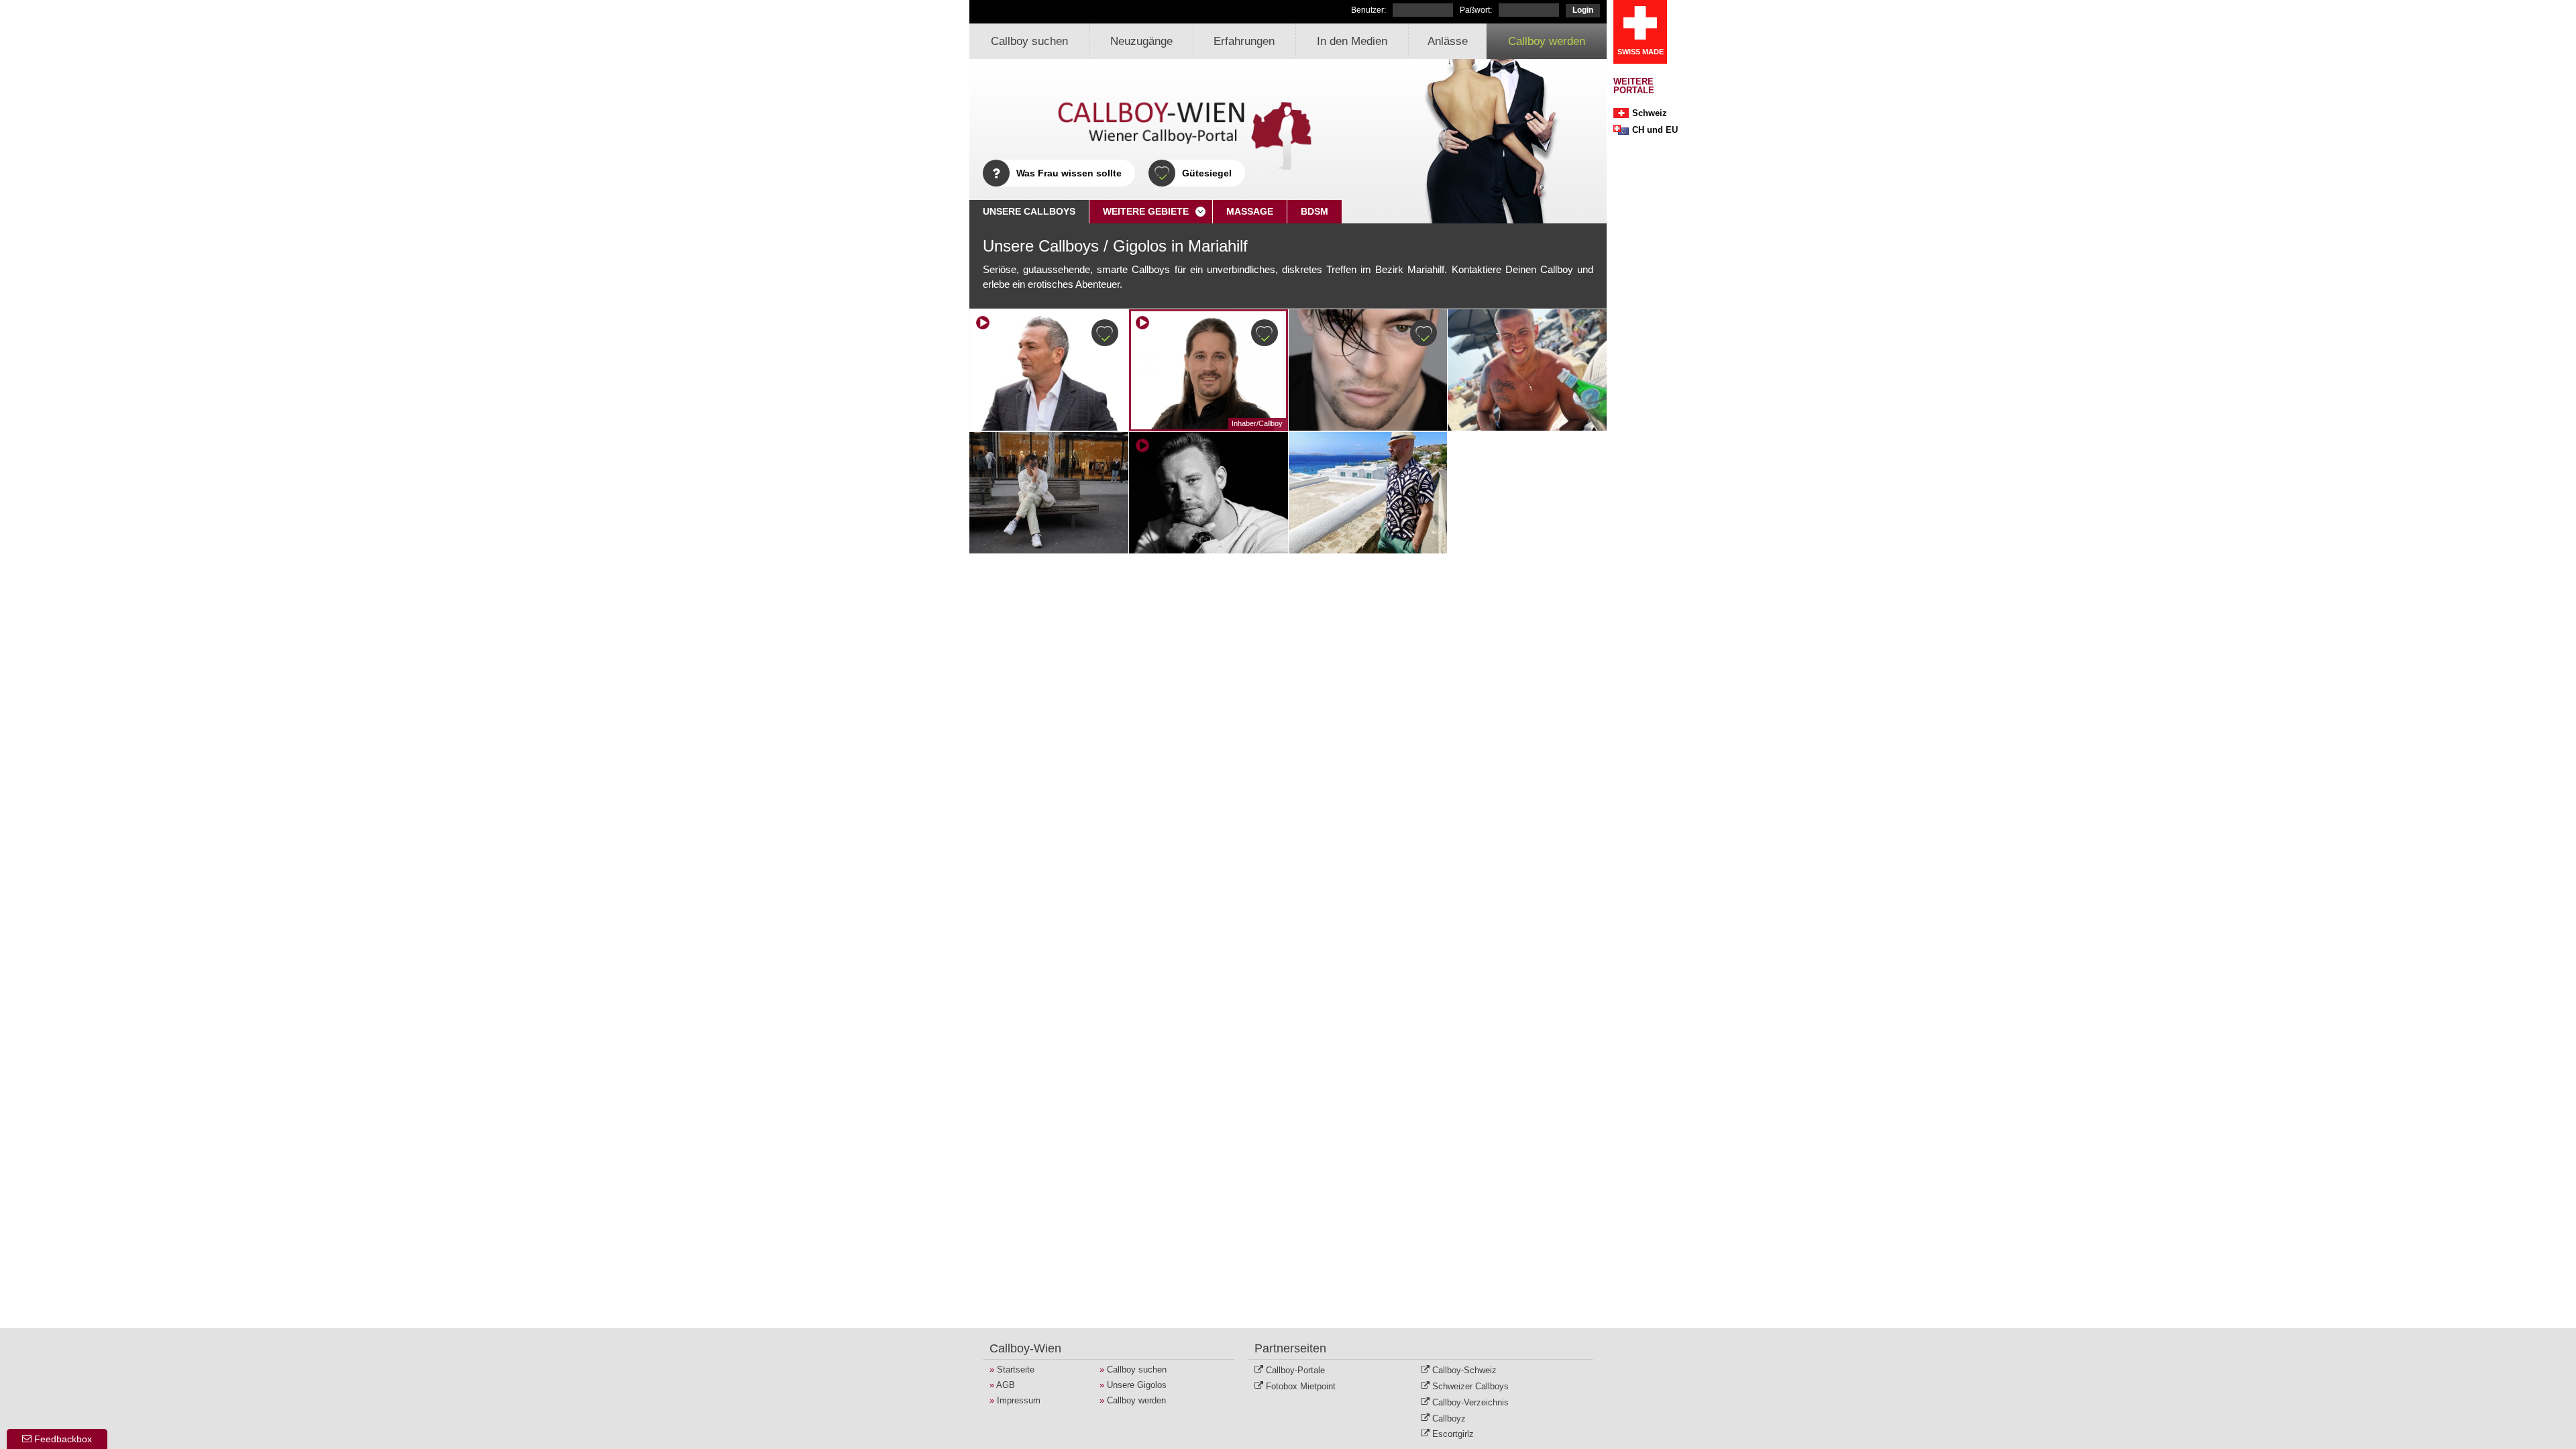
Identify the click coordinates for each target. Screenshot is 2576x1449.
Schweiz (1650, 113)
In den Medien (1352, 41)
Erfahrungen (1244, 41)
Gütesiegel (1207, 173)
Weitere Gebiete (1146, 211)
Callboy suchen (1029, 41)
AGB (1006, 1385)
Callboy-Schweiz (1464, 1370)
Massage (1250, 211)
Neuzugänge (1141, 41)
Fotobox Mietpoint (1301, 1386)
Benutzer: (1368, 10)
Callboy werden (1547, 41)
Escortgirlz (1453, 1434)
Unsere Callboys (1029, 211)
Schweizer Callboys (1470, 1386)
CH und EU (1655, 130)
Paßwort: (1476, 10)
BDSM (1314, 211)
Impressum (1019, 1400)
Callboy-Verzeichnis (1470, 1402)
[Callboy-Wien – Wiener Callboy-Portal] (1150, 131)
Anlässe (1448, 41)
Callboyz (1449, 1418)
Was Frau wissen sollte (1069, 173)
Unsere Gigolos (1137, 1385)
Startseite (1016, 1370)
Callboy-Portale (1295, 1370)
